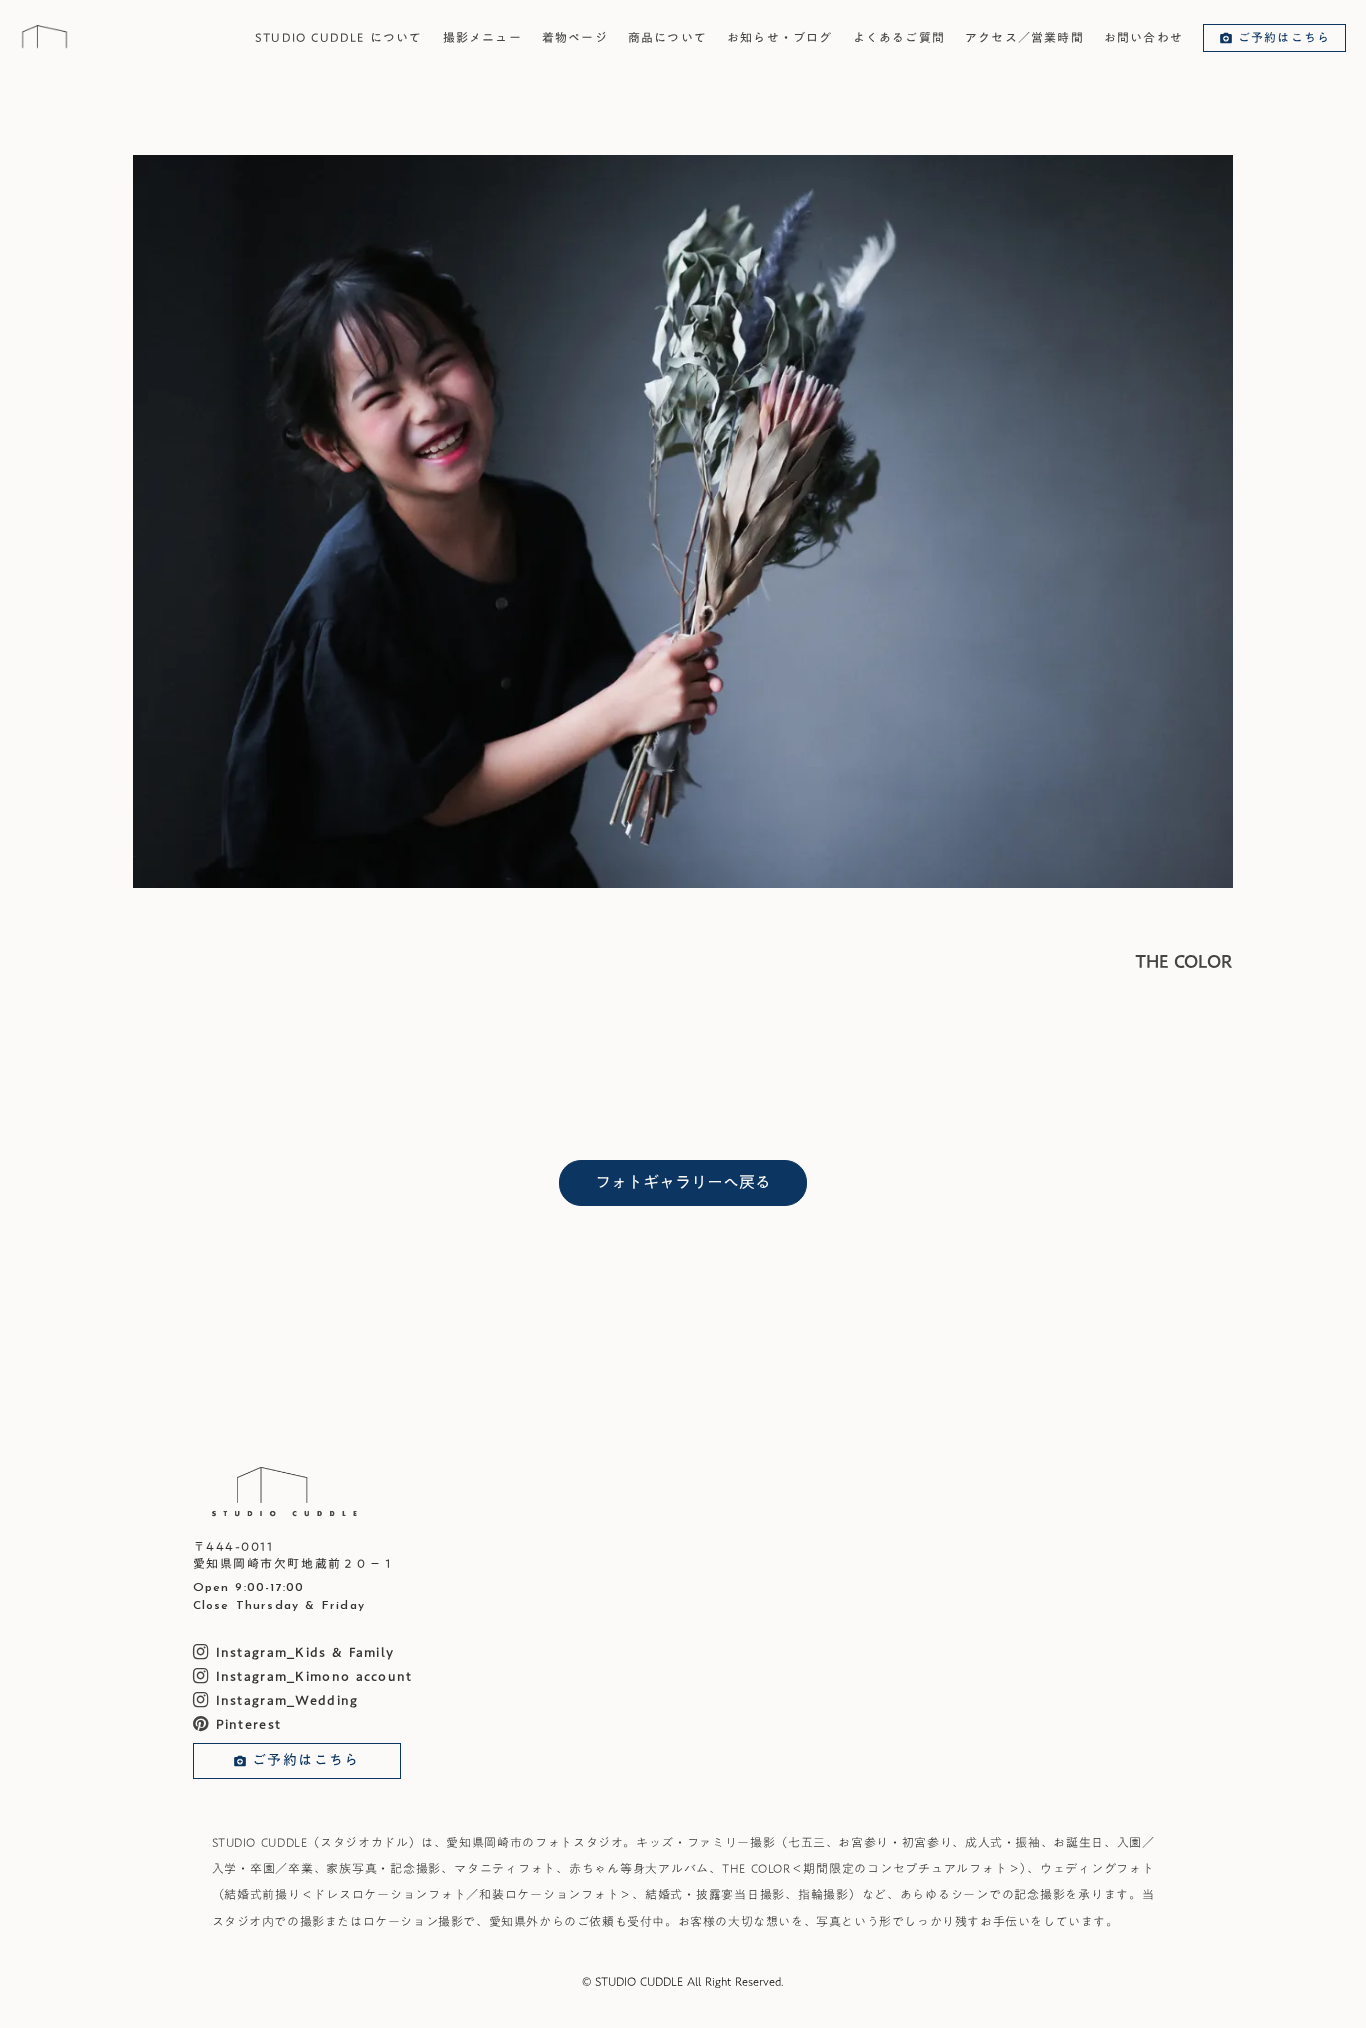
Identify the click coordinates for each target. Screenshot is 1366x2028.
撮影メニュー (482, 37)
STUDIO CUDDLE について (339, 37)
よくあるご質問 (899, 37)
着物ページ (575, 37)
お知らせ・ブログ (780, 37)
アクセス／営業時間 (1024, 37)
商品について (667, 37)
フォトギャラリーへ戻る (683, 1182)
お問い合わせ (1143, 37)
